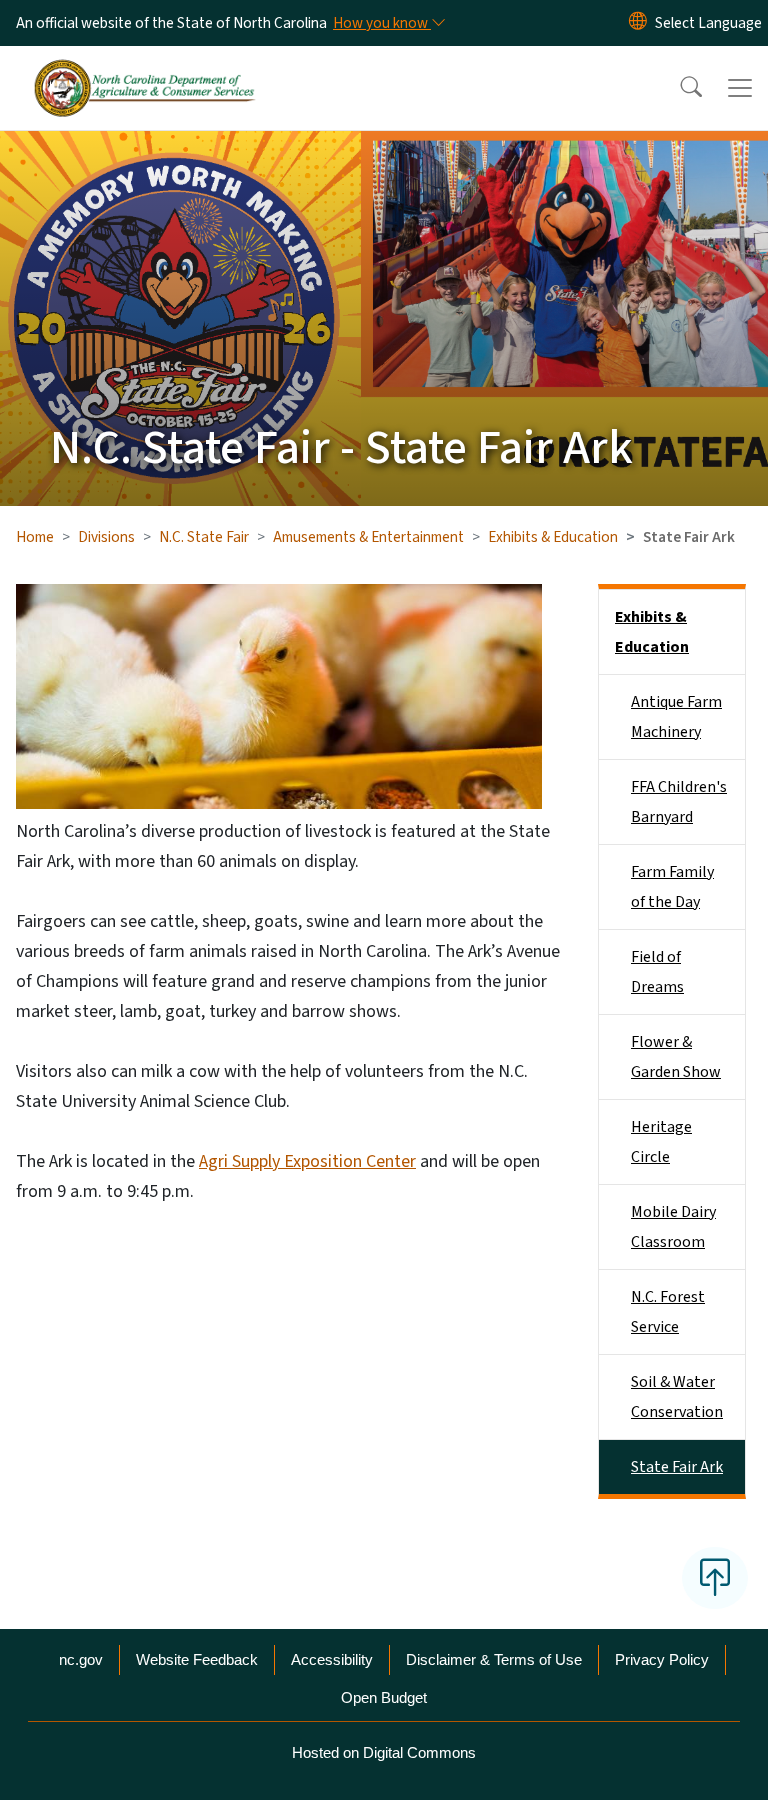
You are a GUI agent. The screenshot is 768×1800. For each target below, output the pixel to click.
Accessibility (332, 1659)
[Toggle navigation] (740, 88)
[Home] (144, 69)
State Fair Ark (677, 1467)
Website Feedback (197, 1659)
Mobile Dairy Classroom (673, 1227)
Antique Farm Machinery (676, 717)
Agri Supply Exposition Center (307, 1161)
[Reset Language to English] (638, 23)
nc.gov (81, 1659)
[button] (678, 88)
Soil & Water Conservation (677, 1397)
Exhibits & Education (553, 537)
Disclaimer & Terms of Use (494, 1659)
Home (35, 537)
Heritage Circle (661, 1142)
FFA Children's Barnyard (679, 802)
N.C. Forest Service (668, 1312)
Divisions (106, 537)
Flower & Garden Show (676, 1057)
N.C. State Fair (204, 537)
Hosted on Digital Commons (384, 1752)
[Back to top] (715, 1578)
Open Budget (384, 1697)
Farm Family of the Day (672, 887)
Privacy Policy (662, 1659)
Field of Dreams (657, 972)
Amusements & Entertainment (368, 537)
